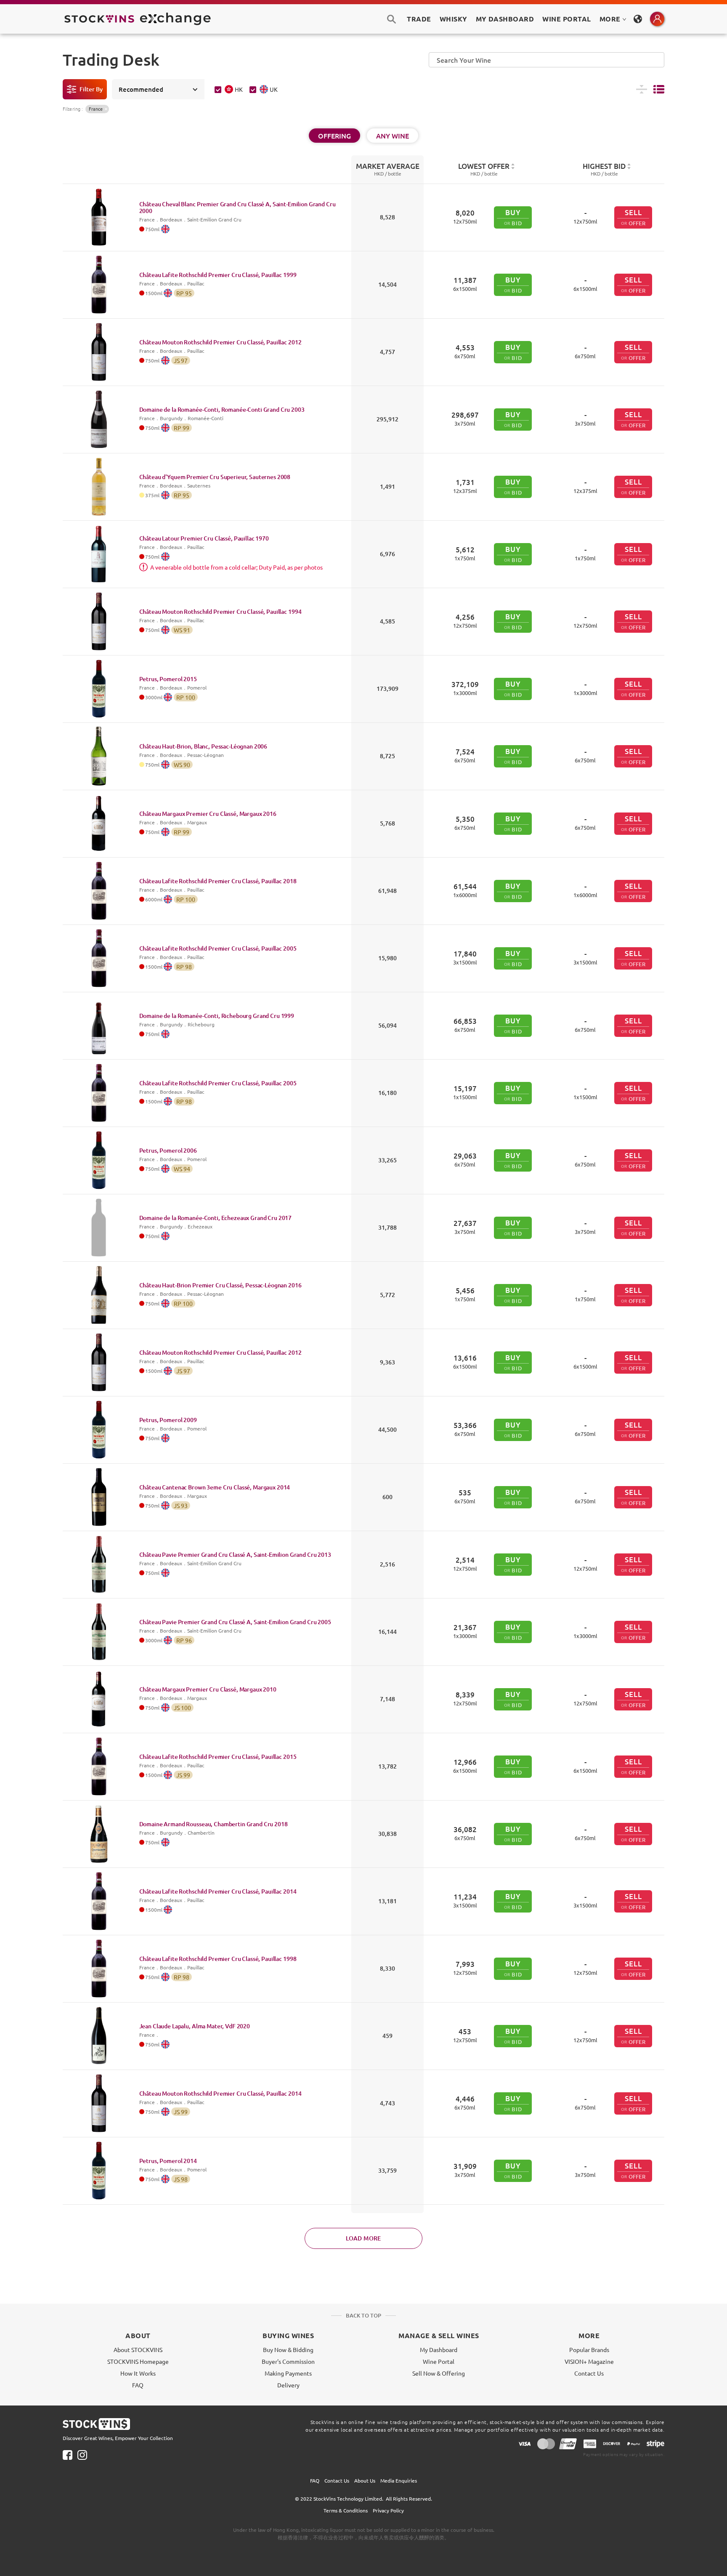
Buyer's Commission (288, 2361)
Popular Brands (589, 2350)
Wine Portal (566, 19)
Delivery (288, 2385)
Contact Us (589, 2373)
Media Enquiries (399, 2480)
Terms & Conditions (346, 2510)
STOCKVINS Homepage (138, 2361)
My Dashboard (439, 2350)
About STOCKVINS (138, 2350)
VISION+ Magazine (589, 2361)
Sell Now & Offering (439, 2373)
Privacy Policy (388, 2510)
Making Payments (288, 2373)
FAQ (138, 2385)
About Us (365, 2480)
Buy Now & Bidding (288, 2350)
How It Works (138, 2373)
